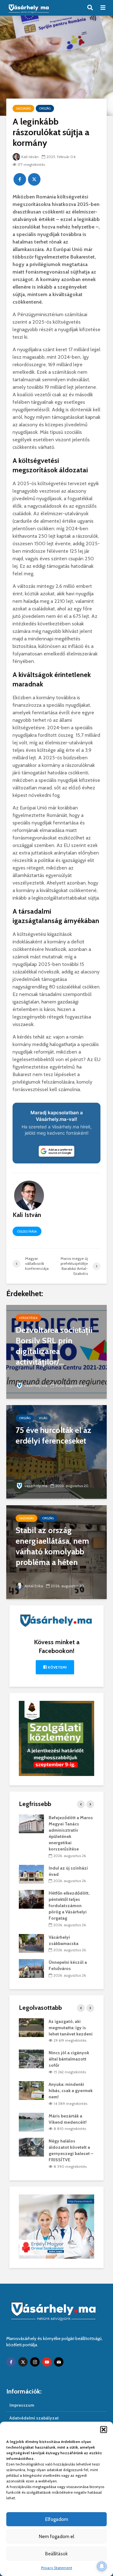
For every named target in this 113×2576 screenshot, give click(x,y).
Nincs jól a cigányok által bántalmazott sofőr (69, 2059)
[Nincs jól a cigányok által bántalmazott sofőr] (31, 2059)
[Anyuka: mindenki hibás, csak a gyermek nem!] (31, 2090)
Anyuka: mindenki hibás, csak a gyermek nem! (71, 2091)
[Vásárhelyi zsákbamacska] (31, 1943)
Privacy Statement (57, 2568)
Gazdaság (23, 108)
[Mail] (59, 2362)
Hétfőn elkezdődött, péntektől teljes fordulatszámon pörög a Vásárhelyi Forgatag (69, 1906)
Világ (43, 1418)
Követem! (57, 1667)
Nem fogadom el (56, 2537)
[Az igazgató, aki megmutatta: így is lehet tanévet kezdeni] (31, 2027)
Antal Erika (34, 1586)
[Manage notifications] (102, 2566)
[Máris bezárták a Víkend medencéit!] (31, 2122)
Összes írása (27, 1232)
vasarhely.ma (36, 1385)
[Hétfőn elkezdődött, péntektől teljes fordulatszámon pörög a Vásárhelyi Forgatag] (31, 1899)
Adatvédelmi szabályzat (34, 2418)
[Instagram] (35, 2362)
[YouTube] (47, 2362)
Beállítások (56, 2554)
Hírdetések (28, 1318)
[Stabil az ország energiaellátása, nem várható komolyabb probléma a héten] (56, 1552)
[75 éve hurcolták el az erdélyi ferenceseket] (56, 1452)
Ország (45, 108)
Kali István (30, 157)
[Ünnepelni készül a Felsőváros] (31, 1968)
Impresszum (22, 2405)
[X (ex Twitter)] (23, 2362)
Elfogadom (57, 2519)
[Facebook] (11, 2362)
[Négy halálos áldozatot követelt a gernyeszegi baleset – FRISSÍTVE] (31, 2147)
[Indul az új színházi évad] (31, 1874)
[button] (104, 2430)
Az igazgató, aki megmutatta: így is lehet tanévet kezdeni (71, 2028)
